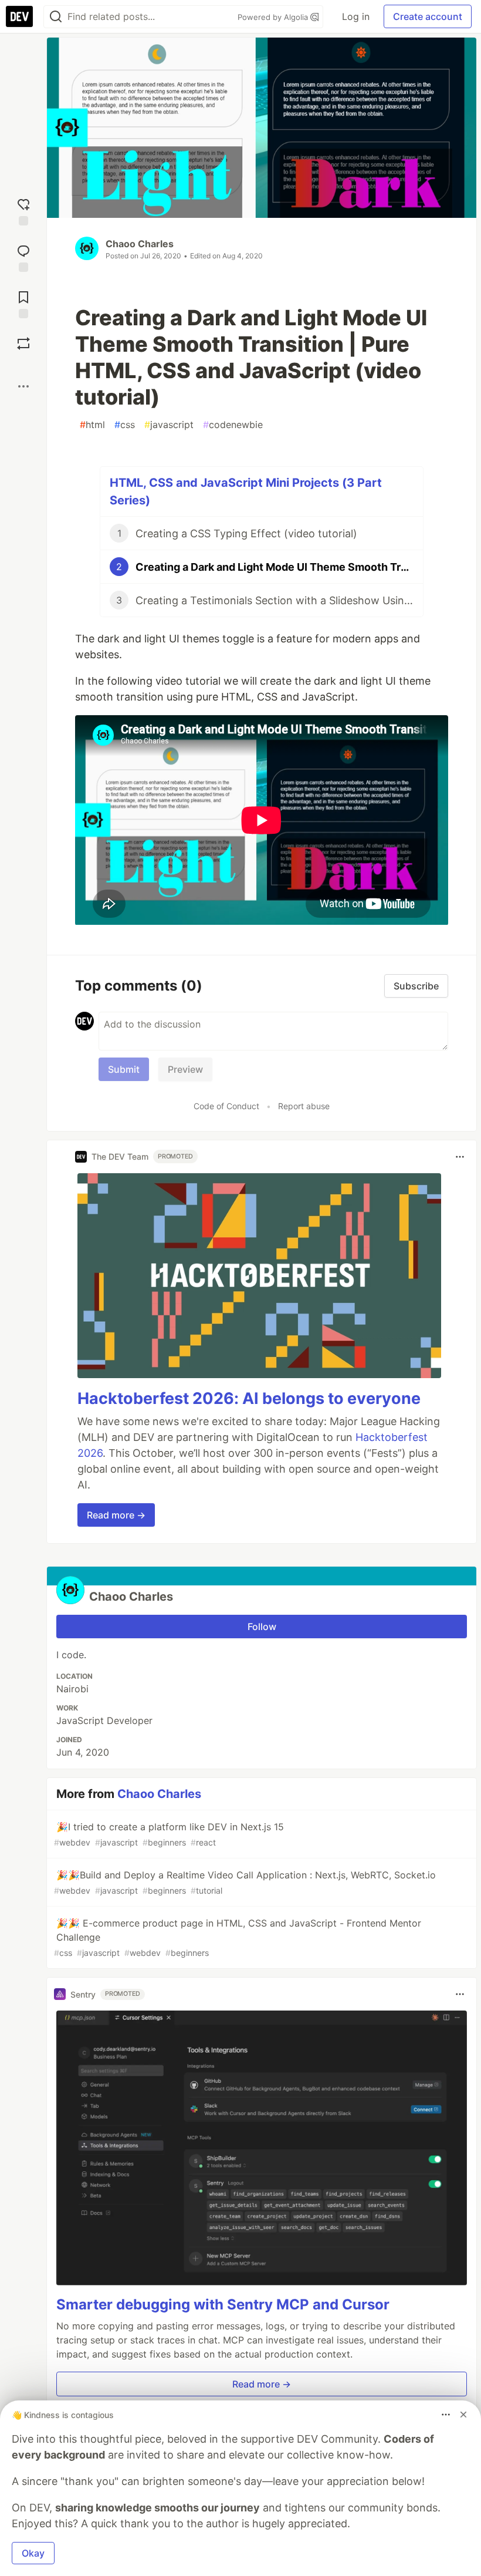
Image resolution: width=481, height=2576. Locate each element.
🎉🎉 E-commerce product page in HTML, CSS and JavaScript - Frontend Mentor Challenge (238, 1937)
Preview (185, 1069)
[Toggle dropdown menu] (460, 1157)
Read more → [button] (116, 1515)
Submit (124, 1069)
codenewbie (233, 425)
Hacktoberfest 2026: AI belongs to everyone (249, 1398)
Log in (356, 16)
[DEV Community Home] (19, 16)
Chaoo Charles (140, 244)
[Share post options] (23, 386)
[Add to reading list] (23, 303)
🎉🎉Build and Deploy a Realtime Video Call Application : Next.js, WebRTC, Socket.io (245, 1882)
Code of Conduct (226, 1106)
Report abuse (304, 1106)
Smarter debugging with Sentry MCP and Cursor (223, 2304)
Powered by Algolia (274, 17)
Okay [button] (33, 2553)
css (125, 425)
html (92, 425)
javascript (169, 425)
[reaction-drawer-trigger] (23, 211)
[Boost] (23, 344)
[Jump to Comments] (23, 257)
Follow (262, 1627)
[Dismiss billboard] (463, 2415)
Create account (428, 16)
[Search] (56, 17)
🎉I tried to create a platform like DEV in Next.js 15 (169, 1834)
